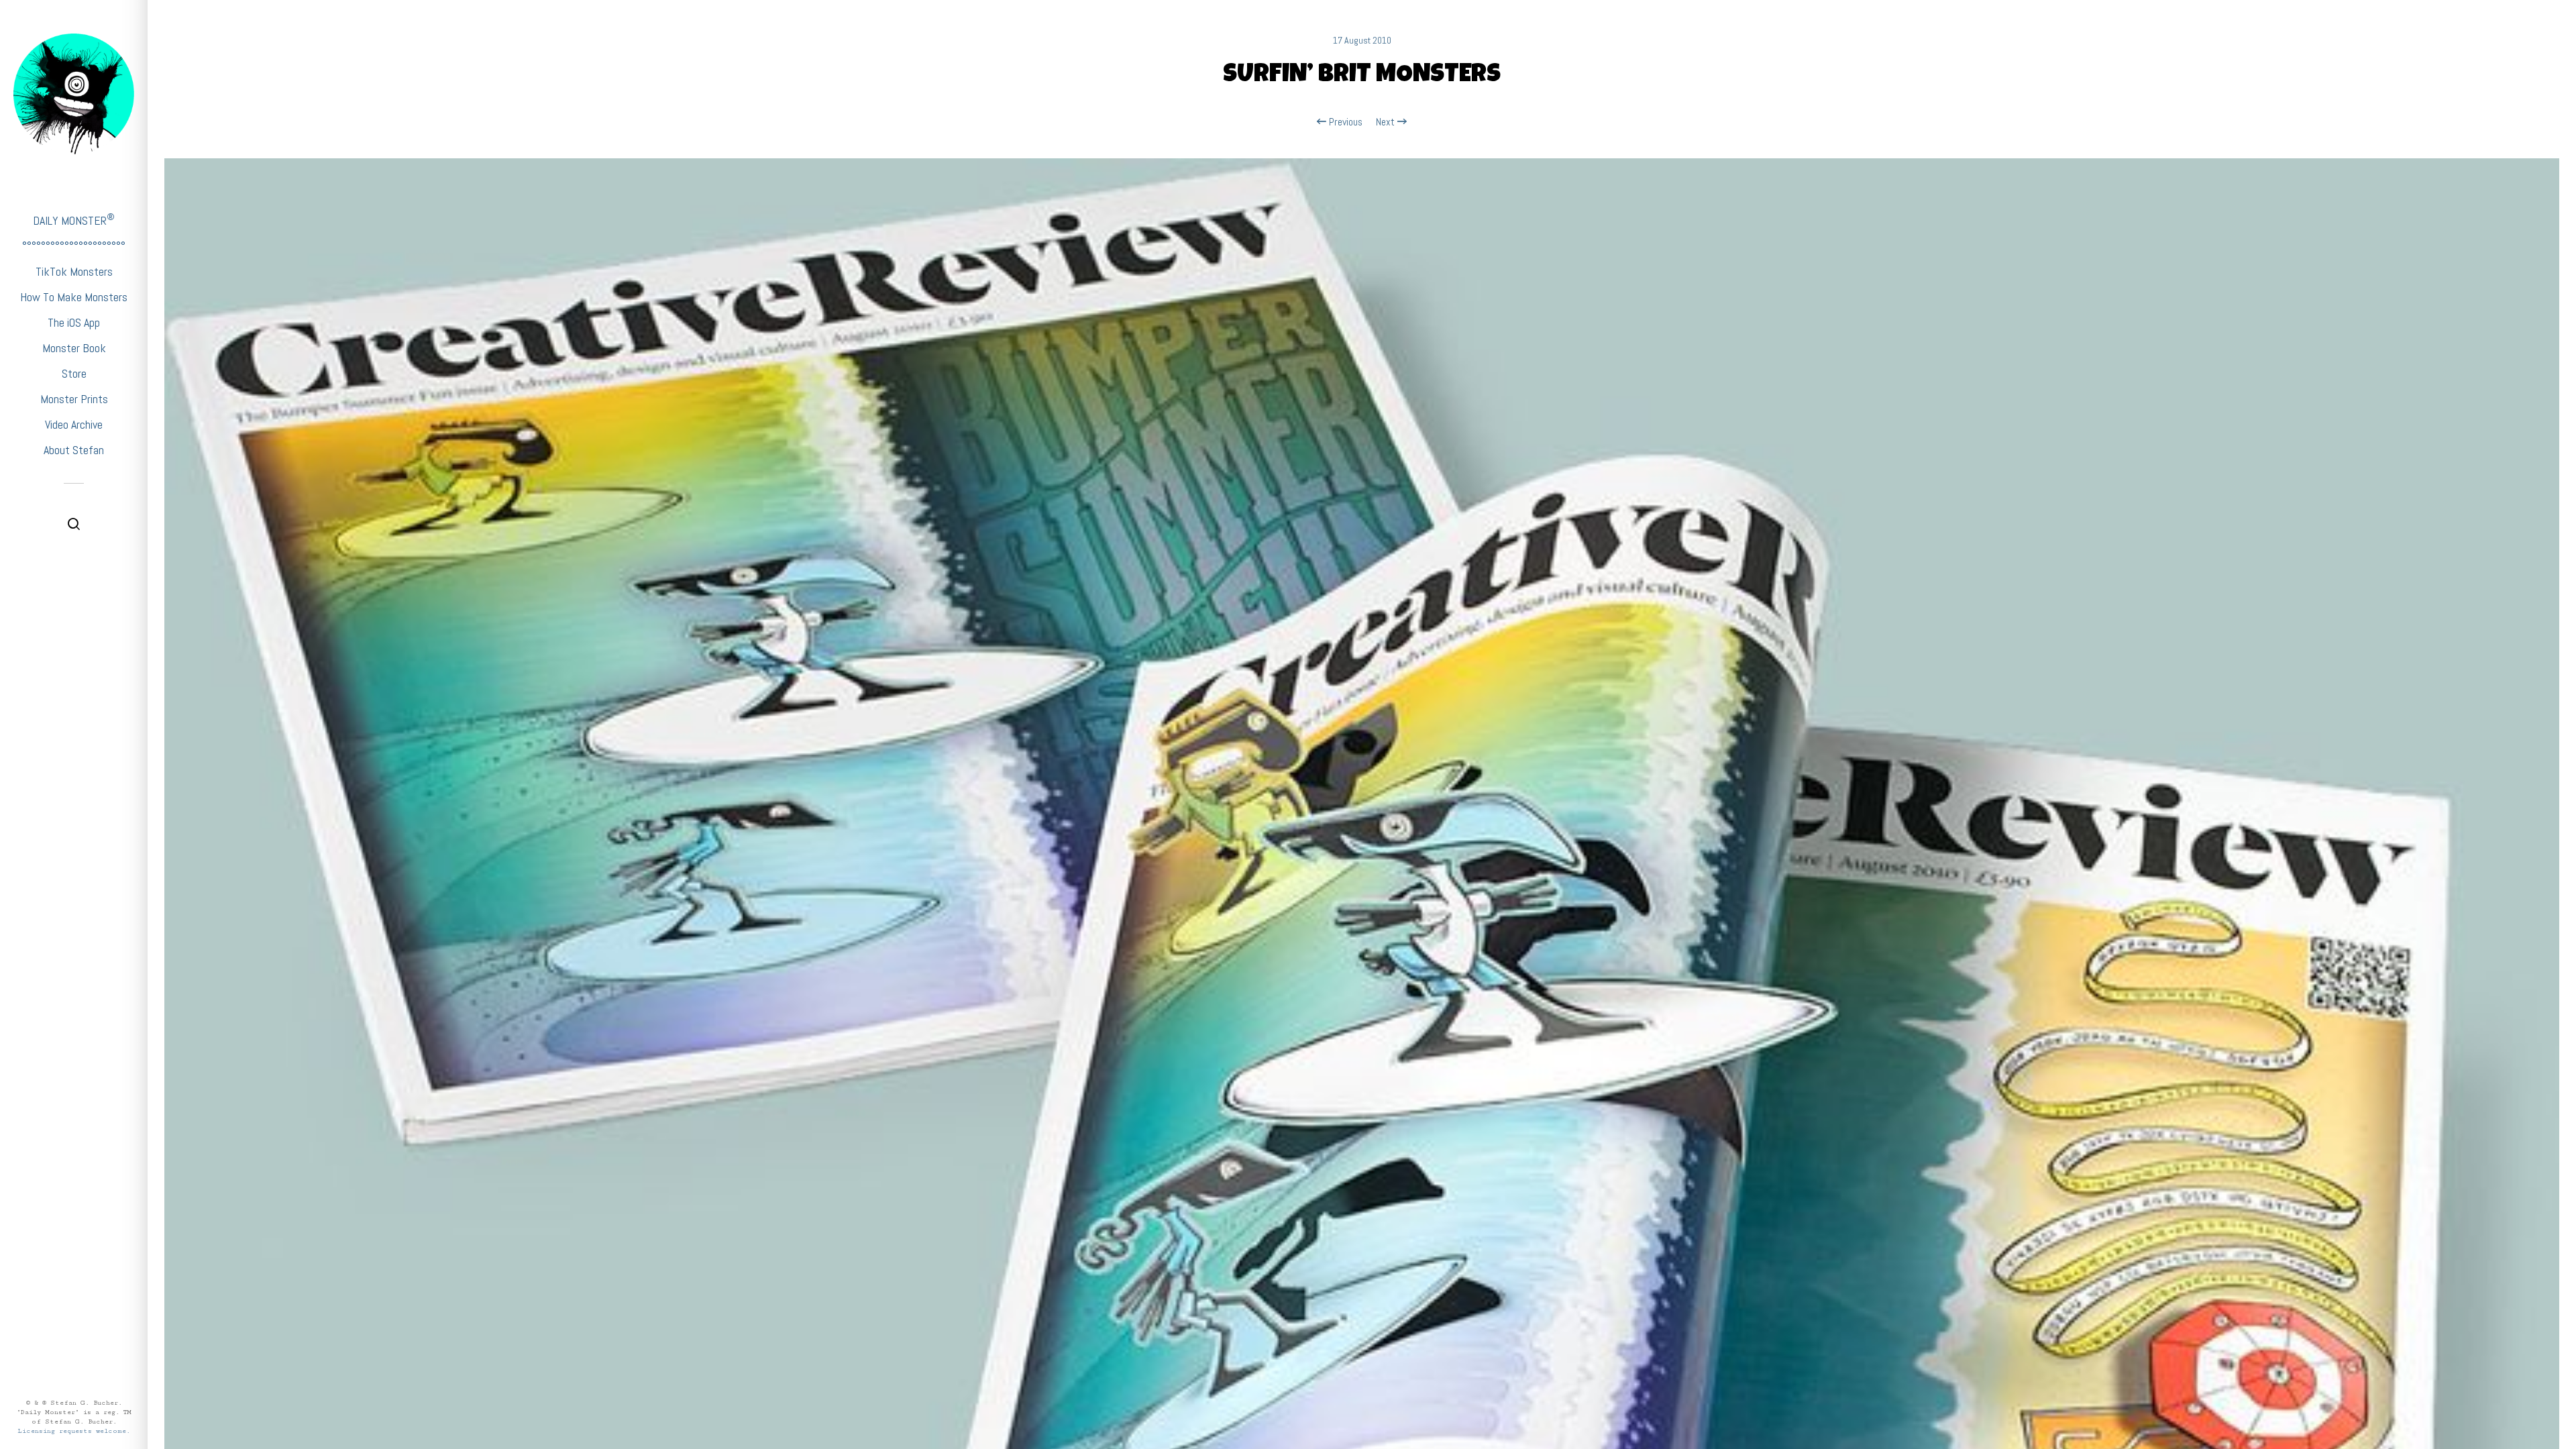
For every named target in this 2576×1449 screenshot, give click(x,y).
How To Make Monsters (74, 297)
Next (1387, 122)
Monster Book (74, 348)
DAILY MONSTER (74, 220)
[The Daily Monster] (74, 94)
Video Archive (74, 424)
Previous (1344, 122)
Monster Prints (74, 399)
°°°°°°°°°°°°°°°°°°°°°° (74, 246)
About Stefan (74, 450)
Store (74, 373)
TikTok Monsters (74, 271)
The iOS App (74, 322)
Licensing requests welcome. (74, 1431)
